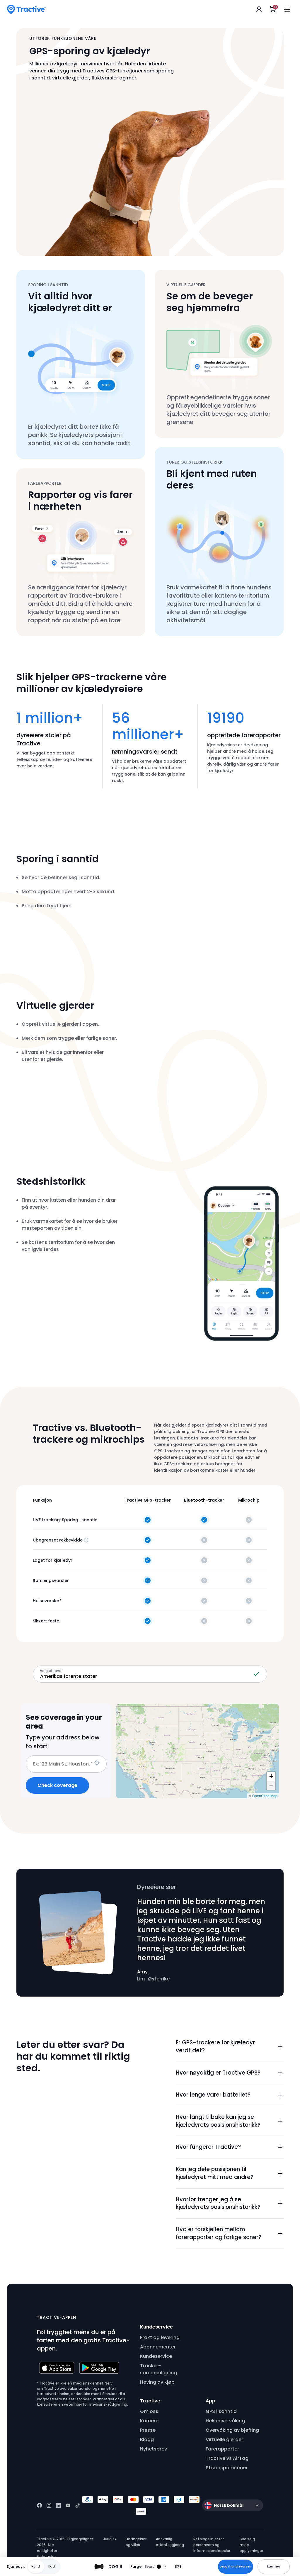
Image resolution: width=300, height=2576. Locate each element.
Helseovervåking (225, 2421)
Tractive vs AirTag (227, 2458)
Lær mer (274, 2566)
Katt (52, 2566)
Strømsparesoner (227, 2468)
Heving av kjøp (157, 2382)
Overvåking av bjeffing (232, 2430)
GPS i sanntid (221, 2411)
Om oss (149, 2411)
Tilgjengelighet (80, 2539)
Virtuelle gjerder (224, 2440)
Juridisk (110, 2539)
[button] (230, 2047)
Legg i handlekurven (236, 2566)
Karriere (149, 2421)
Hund (36, 2566)
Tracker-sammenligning (158, 2369)
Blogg (147, 2440)
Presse (148, 2430)
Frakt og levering (160, 2337)
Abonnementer (158, 2347)
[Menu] (287, 9)
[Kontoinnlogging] (259, 9)
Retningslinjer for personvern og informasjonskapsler (212, 2545)
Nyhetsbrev (154, 2449)
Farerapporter (222, 2449)
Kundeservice (156, 2356)
